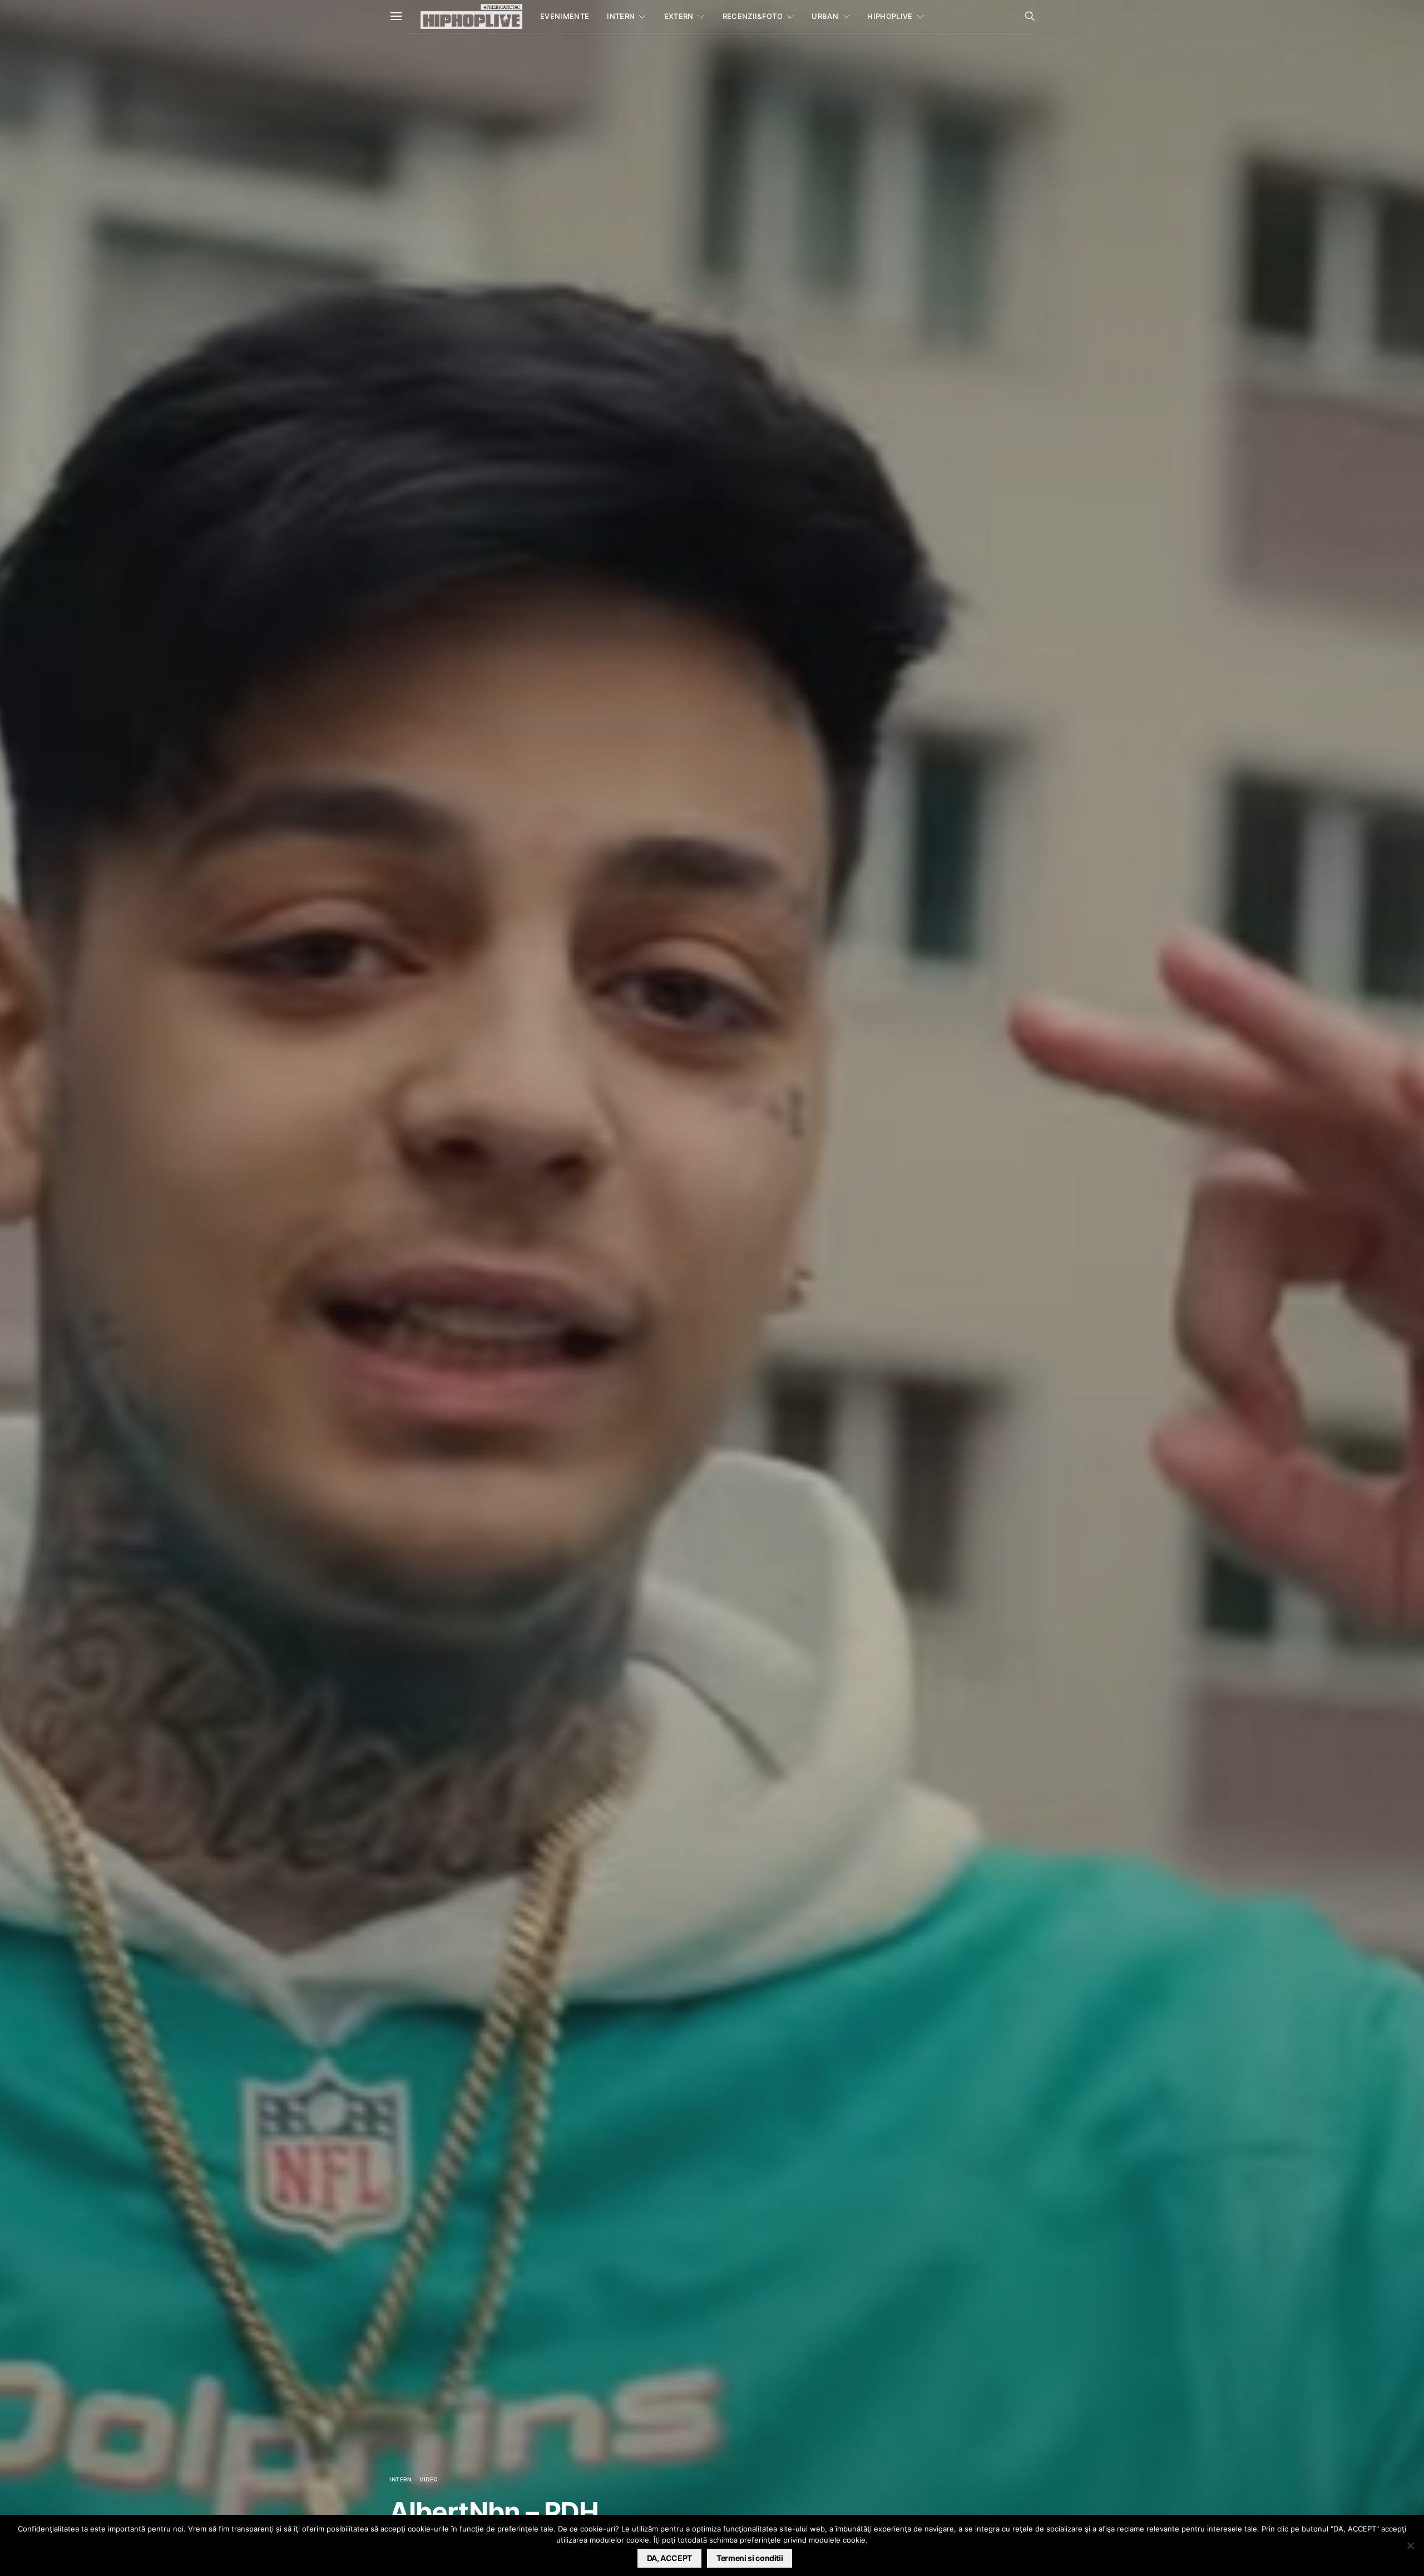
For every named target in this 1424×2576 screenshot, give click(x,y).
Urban (825, 16)
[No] (1410, 2545)
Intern (621, 16)
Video (429, 2479)
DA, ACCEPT (670, 2558)
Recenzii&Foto (753, 16)
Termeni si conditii (750, 2558)
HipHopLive (890, 16)
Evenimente (565, 16)
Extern (679, 16)
